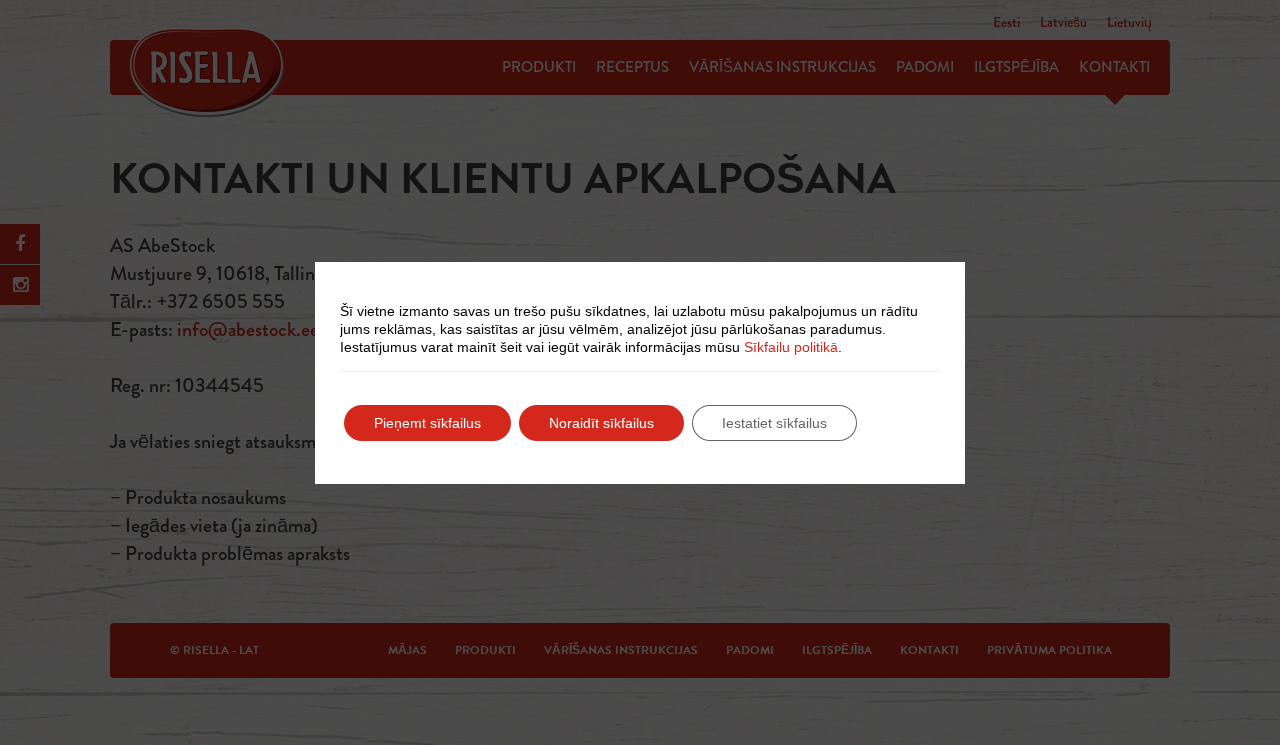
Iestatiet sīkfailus (774, 423)
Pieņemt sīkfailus (427, 423)
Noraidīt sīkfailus (601, 423)
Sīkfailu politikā (791, 347)
